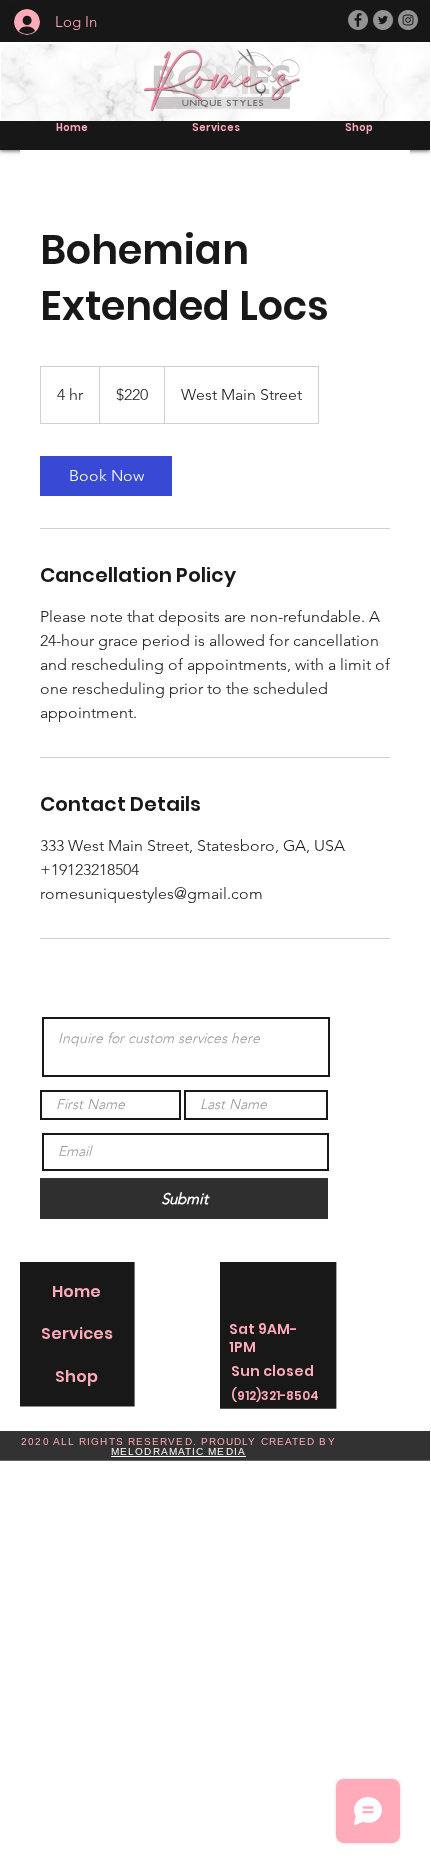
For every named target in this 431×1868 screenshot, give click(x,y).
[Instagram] (408, 20)
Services (77, 1333)
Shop (76, 1376)
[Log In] (19, 22)
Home (76, 1291)
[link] (106, 476)
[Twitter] (383, 20)
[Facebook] (358, 20)
